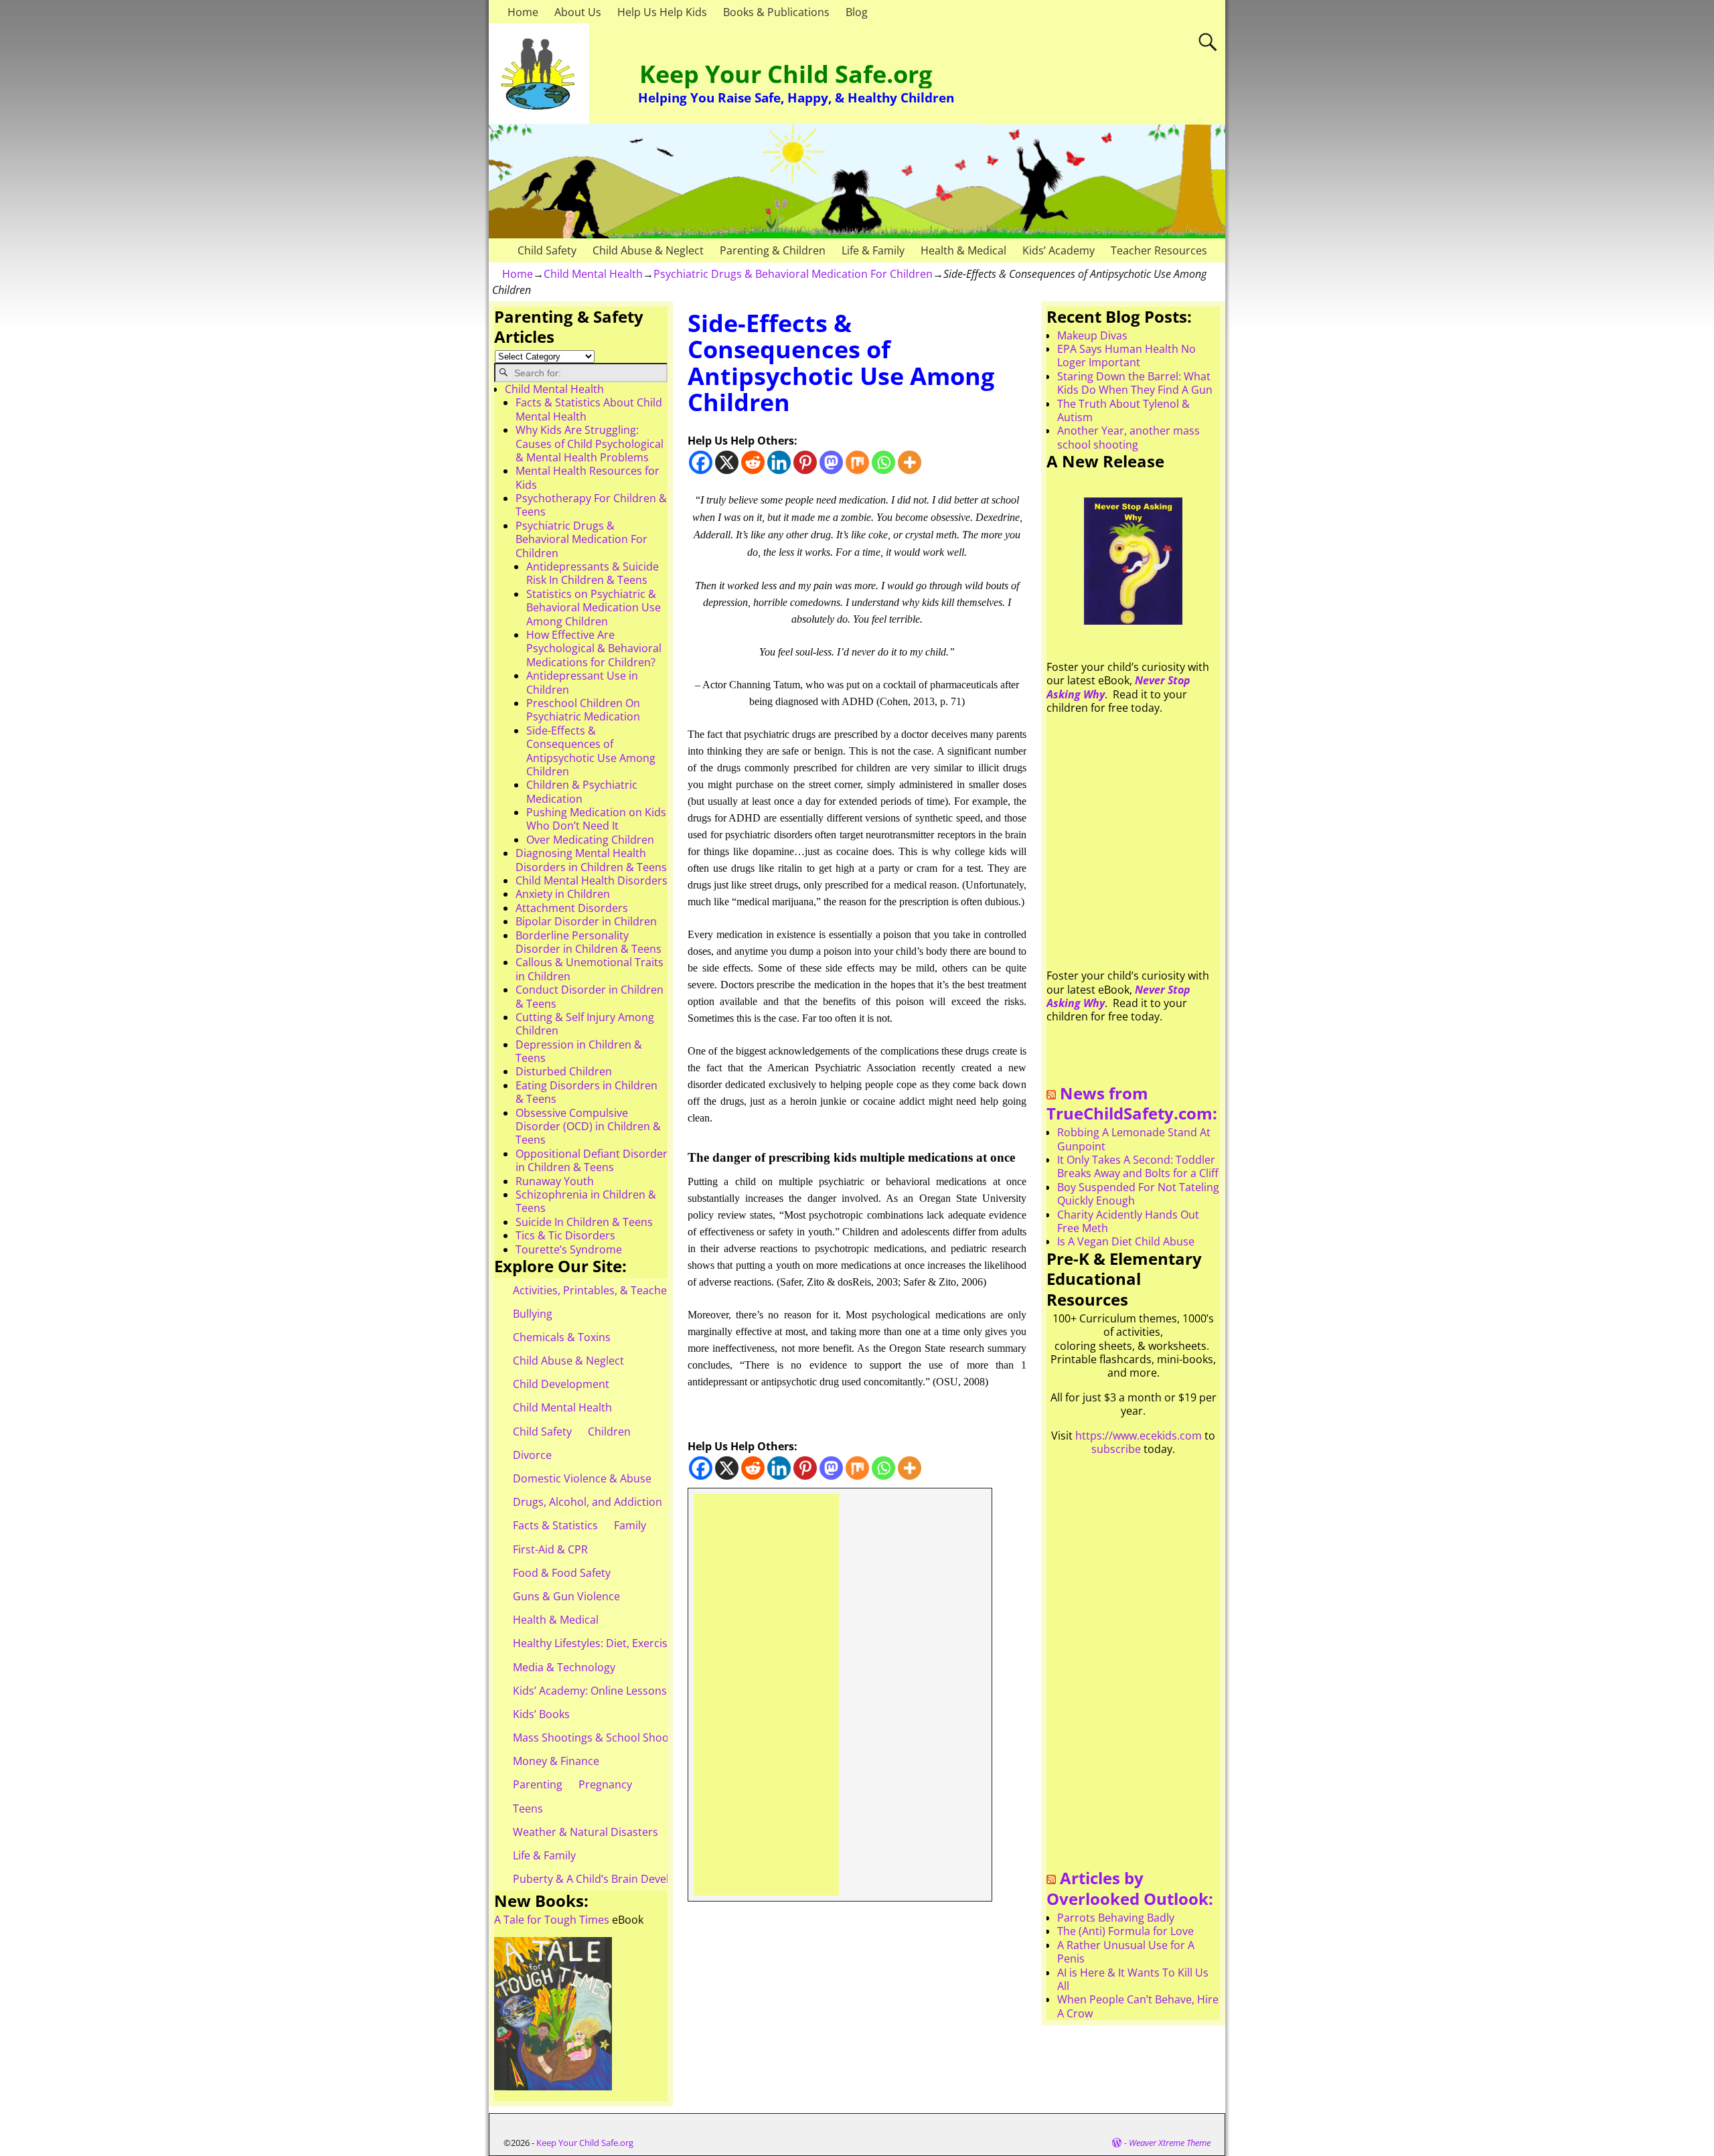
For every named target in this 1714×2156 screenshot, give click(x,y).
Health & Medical (963, 250)
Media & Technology (564, 1667)
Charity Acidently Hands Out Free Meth (1128, 1221)
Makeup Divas (1092, 335)
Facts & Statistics (555, 1525)
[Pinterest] (805, 462)
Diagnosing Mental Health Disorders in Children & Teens (591, 860)
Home (523, 12)
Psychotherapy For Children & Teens (591, 505)
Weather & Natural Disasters (586, 1832)
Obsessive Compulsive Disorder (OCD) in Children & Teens (588, 1127)
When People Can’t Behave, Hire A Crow (1138, 2006)
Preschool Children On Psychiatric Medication (583, 710)
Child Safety (547, 250)
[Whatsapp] (883, 462)
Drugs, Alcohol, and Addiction (588, 1502)
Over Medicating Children (590, 840)
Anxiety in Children (563, 894)
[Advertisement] (766, 1695)
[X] (727, 462)
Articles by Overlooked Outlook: (1130, 1888)
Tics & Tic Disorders (565, 1235)
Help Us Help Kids (662, 12)
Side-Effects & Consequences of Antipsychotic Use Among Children (591, 751)
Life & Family (873, 250)
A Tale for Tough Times (552, 1920)
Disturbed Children (564, 1071)
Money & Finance (556, 1761)
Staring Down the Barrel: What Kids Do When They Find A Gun (1135, 383)
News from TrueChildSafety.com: (1132, 1103)
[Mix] (857, 462)
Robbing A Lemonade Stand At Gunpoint (1134, 1139)
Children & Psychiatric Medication (582, 791)
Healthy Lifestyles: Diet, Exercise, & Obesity (620, 1643)
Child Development (561, 1384)
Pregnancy (605, 1784)
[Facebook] (701, 462)
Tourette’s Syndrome (569, 1249)
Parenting (538, 1784)
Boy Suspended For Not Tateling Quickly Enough (1138, 1194)
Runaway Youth (555, 1181)
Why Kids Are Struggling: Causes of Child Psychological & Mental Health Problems (590, 444)
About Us (578, 12)
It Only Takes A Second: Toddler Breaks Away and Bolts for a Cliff (1138, 1166)
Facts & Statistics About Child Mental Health (589, 409)
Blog (857, 12)
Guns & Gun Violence (566, 1596)
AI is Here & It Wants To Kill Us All (1133, 1979)
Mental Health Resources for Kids (588, 477)
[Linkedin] (779, 462)
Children (609, 1432)
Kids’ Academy (1059, 250)
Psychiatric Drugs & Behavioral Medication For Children (793, 274)
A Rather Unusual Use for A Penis (1126, 1952)
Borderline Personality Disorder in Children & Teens (589, 942)
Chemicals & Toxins (562, 1337)
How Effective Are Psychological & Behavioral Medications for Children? (594, 648)
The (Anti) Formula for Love (1125, 1931)
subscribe (1116, 1449)
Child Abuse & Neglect (648, 250)
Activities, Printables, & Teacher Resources (620, 1290)
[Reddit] (753, 462)
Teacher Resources (1159, 250)
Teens (528, 1808)
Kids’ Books (541, 1714)
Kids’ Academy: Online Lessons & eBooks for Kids (636, 1691)
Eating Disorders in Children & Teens (587, 1092)
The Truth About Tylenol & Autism (1123, 410)
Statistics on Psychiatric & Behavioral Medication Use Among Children (594, 608)
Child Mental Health (593, 274)
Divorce (532, 1455)
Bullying (533, 1314)
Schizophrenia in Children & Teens (586, 1201)
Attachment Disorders (572, 908)
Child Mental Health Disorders (592, 880)
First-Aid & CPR (550, 1549)
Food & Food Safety (562, 1573)
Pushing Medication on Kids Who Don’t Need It (596, 819)
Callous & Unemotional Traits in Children (590, 969)
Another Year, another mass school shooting (1128, 437)
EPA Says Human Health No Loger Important (1126, 356)
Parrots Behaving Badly (1116, 1918)
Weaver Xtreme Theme (1170, 2143)
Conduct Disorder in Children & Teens (590, 996)
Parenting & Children (773, 250)
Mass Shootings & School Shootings (603, 1738)
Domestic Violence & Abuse (582, 1478)
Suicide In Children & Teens (584, 1222)
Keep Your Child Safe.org (786, 74)
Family (630, 1525)
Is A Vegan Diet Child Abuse (1126, 1241)
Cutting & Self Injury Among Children (585, 1024)
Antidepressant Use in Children (582, 682)
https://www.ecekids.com (1139, 1436)
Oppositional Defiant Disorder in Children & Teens (592, 1160)
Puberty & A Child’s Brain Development (611, 1879)
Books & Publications (776, 12)
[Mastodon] (831, 462)
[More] (910, 462)
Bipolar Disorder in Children (586, 921)
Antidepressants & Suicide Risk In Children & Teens (593, 573)
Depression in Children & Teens (579, 1051)
